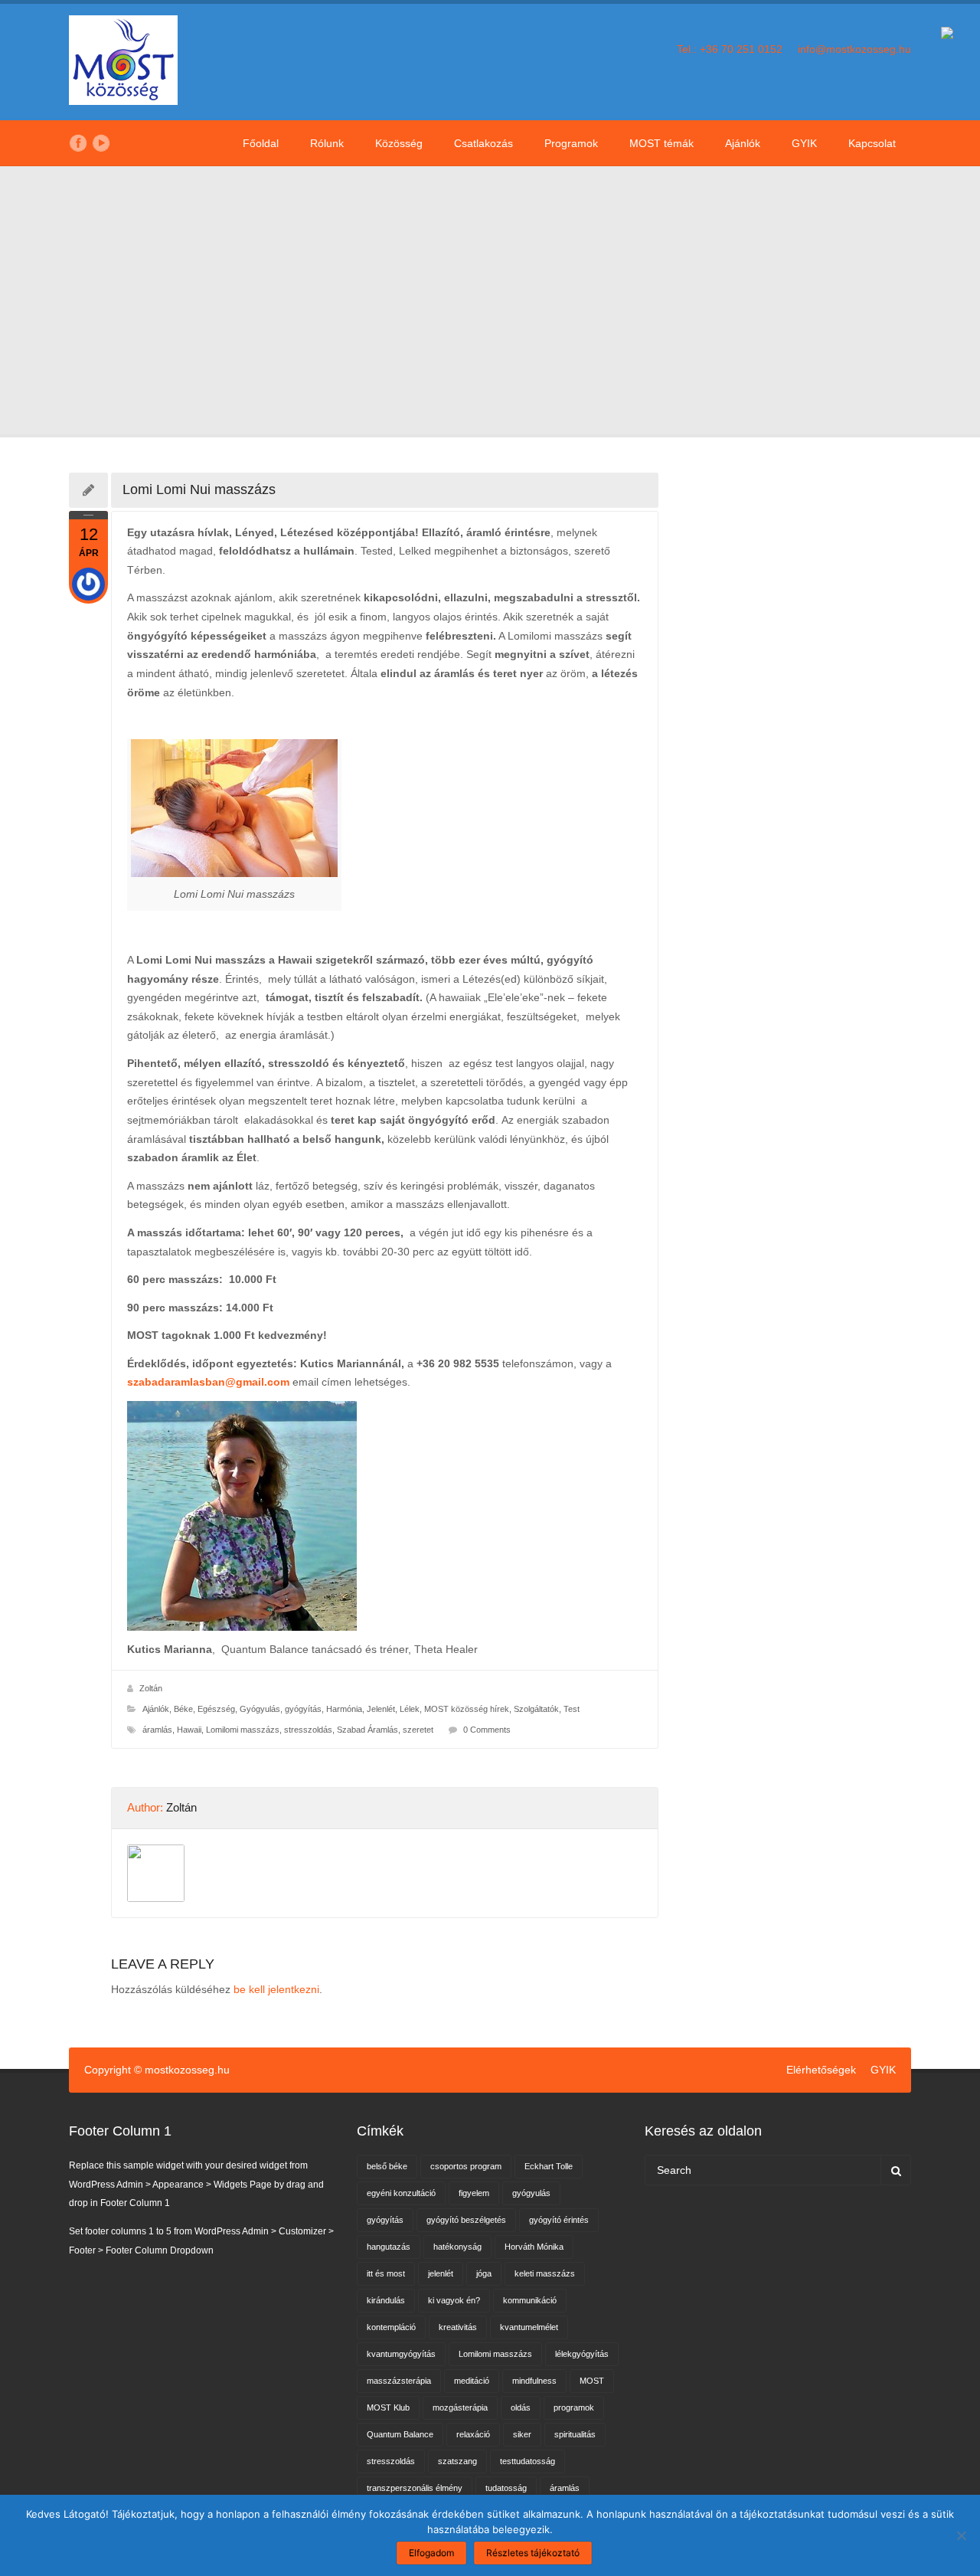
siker (522, 2434)
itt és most (386, 2273)
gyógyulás (531, 2193)
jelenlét (441, 2273)
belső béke (387, 2166)
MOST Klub (388, 2407)
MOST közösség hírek (467, 1709)
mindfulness (534, 2381)
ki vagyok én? (454, 2300)
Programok (571, 143)
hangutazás (389, 2247)
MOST (592, 2381)
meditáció (472, 2381)
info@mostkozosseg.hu (854, 49)
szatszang (457, 2461)
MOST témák (661, 143)
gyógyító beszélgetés (466, 2220)
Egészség (216, 1709)
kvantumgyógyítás (401, 2354)
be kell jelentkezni (276, 1989)
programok (574, 2407)
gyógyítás (385, 2220)
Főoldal (261, 143)
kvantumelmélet (529, 2327)
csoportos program (466, 2166)
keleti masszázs (545, 2273)
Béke (183, 1709)
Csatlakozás (483, 143)
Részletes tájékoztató (533, 2553)
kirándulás (386, 2300)
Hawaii (189, 1730)
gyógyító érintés (559, 2220)
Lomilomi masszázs (243, 1730)
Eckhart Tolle (549, 2166)
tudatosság (506, 2488)
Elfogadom (431, 2553)
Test (572, 1709)
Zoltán (151, 1688)
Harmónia (344, 1709)
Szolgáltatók (536, 1709)
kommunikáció (530, 2300)
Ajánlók (743, 143)
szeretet (418, 1730)
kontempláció (391, 2327)
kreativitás (458, 2327)
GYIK (804, 143)
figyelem (474, 2193)
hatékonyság (457, 2247)
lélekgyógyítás (582, 2354)
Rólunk (327, 143)
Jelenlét (381, 1709)
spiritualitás (575, 2434)
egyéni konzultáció (401, 2193)
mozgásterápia (460, 2407)
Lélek (410, 1709)
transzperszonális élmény (415, 2488)
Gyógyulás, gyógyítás (281, 1709)
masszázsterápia (399, 2381)
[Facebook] (78, 143)
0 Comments (487, 1730)
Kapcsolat (872, 143)
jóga (484, 2273)
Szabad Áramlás (367, 1730)
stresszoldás (308, 1730)
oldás (521, 2407)
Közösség (399, 143)
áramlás (157, 1730)
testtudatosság (528, 2461)
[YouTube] (101, 143)
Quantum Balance (400, 2434)
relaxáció (473, 2434)
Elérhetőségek (821, 2070)
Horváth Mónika (534, 2247)
